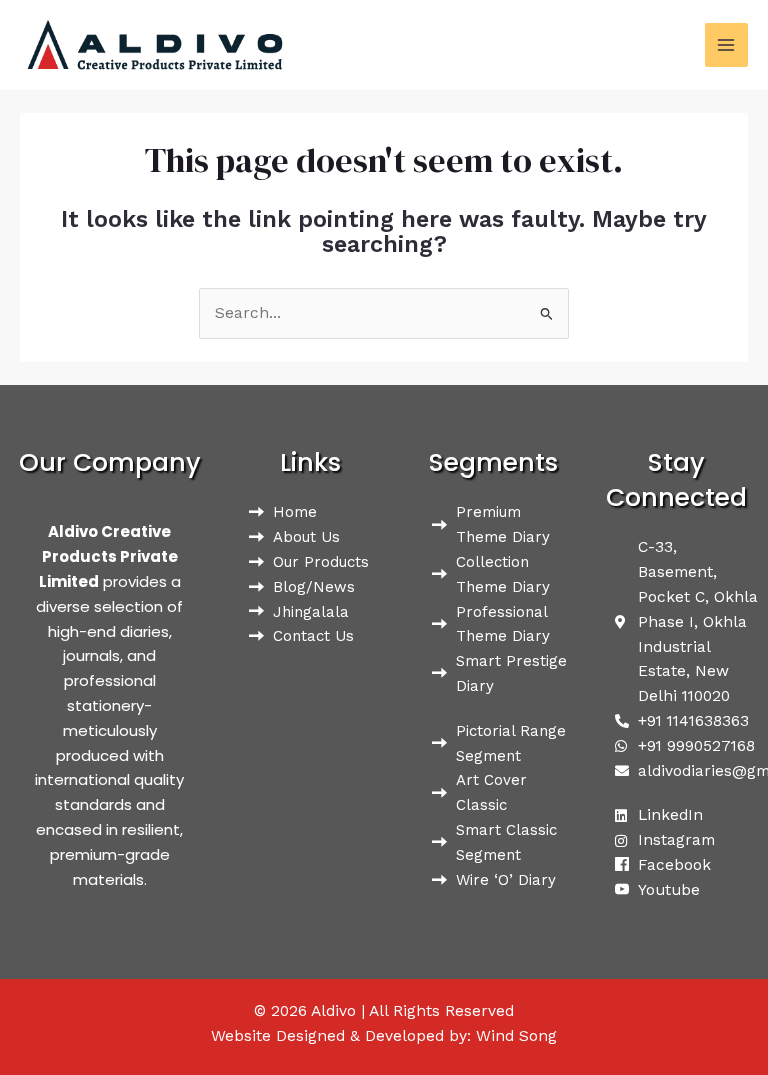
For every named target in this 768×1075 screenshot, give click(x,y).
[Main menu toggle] (726, 44)
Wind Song (516, 1036)
